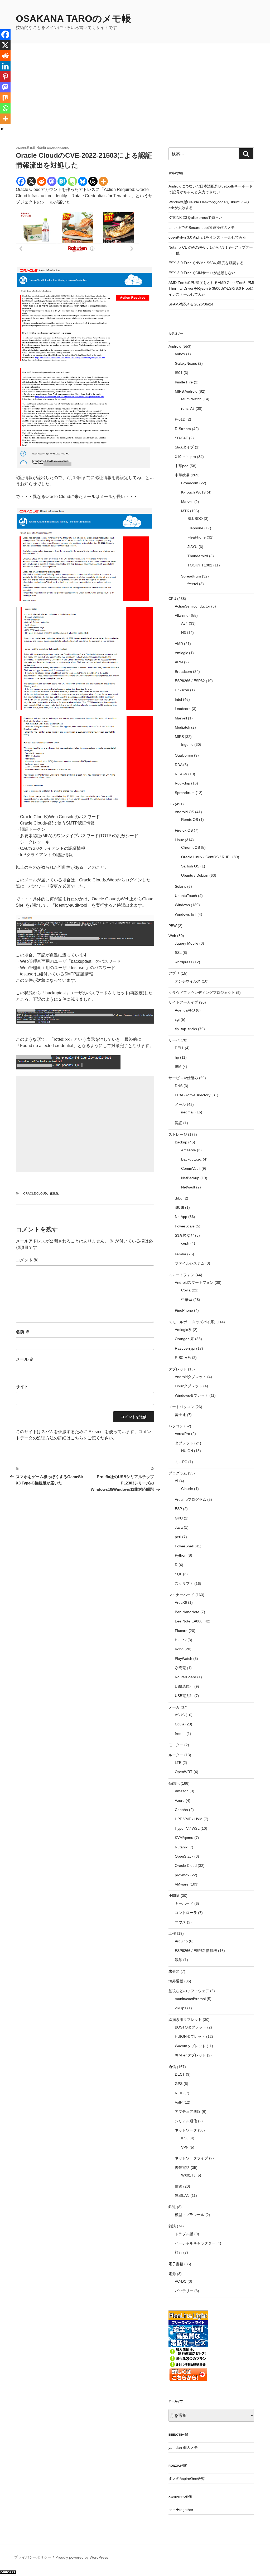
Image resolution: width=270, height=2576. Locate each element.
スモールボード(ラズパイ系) (192, 1322)
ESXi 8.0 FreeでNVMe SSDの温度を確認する (206, 263)
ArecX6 (181, 1602)
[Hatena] (62, 181)
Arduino (181, 1941)
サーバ (174, 1040)
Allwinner (182, 615)
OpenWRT (184, 1772)
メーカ (174, 1707)
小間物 (174, 1896)
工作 (172, 1933)
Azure (180, 1800)
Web (172, 936)
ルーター (176, 1755)
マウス (180, 1922)
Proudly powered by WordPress (82, 2557)
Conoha (181, 1810)
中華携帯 (182, 475)
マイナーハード (181, 1595)
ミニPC (181, 1462)
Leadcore (183, 709)
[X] (31, 181)
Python (181, 1555)
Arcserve (189, 1150)
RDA (179, 765)
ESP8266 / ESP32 (190, 681)
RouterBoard (185, 1677)
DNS (179, 1086)
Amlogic (181, 653)
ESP (178, 1509)
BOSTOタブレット (191, 2027)
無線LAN (182, 2195)
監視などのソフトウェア (189, 1991)
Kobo (179, 1649)
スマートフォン (181, 1275)
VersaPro (182, 1434)
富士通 (180, 1415)
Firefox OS (184, 830)
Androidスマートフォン (194, 1282)
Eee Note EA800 (189, 1621)
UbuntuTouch (186, 896)
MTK (185, 511)
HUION (187, 1451)
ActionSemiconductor (192, 606)
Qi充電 (180, 1668)
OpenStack (184, 1856)
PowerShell (184, 1546)
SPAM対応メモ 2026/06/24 (191, 304)
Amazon (182, 1791)
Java (179, 1527)
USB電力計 (184, 1696)
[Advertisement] (135, 106)
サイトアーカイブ (183, 1002)
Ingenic (187, 744)
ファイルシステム (190, 1263)
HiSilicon (182, 690)
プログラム (178, 1473)
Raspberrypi (185, 1348)
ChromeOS (191, 847)
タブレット (178, 1369)
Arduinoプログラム (191, 1499)
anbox (180, 354)
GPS (179, 2084)
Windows (182, 905)
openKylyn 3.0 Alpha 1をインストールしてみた (207, 237)
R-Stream (183, 429)
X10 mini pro (185, 457)
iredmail (188, 1112)
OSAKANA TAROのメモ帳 (73, 19)
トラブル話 (184, 2234)
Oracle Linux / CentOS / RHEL (206, 857)
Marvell (187, 502)
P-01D (180, 419)
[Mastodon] (52, 181)
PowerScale (185, 1226)
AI (177, 1481)
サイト (22, 1387)
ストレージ (178, 1134)
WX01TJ (188, 2175)
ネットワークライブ (191, 2158)
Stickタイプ (184, 447)
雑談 (172, 2226)
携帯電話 (182, 2168)
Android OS (184, 812)
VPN (185, 2147)
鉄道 (172, 2207)
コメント (27, 1260)
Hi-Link (181, 1640)
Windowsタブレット (192, 1395)
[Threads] (93, 181)
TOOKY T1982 (200, 565)
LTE (178, 1763)
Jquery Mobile (187, 943)
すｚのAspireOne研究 (187, 2479)
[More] (103, 181)
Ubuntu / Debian (195, 875)
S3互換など (184, 1235)
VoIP (179, 2102)
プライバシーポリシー (33, 2557)
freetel (193, 584)
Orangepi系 (184, 1339)
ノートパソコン (181, 1407)
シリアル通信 (186, 2121)
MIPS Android (186, 391)
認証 (179, 1123)
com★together (181, 2510)
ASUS (180, 1715)
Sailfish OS (190, 866)
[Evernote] (72, 181)
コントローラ (186, 1913)
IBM (178, 1067)
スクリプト (184, 1583)
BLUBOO (195, 519)
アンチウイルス (188, 981)
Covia (186, 1290)
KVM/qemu (184, 1838)
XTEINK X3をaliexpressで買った (196, 218)
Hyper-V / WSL (187, 1828)
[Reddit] (42, 181)
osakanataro (58, 148)
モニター (176, 1745)
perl (178, 1537)
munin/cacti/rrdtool (190, 1999)
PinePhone (184, 1310)
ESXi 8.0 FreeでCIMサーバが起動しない (202, 273)
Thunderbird (198, 556)
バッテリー (184, 2291)
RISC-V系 (183, 1358)
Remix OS (190, 820)
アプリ (174, 973)
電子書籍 (176, 2264)
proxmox (182, 1875)
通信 (172, 2067)
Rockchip (182, 783)
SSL (178, 953)
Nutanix (181, 1847)
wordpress (184, 962)
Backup (181, 1142)
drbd (179, 1198)
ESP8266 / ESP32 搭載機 (196, 1951)
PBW (173, 926)
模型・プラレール (190, 2215)
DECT (180, 2074)
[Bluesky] (83, 181)
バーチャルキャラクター (195, 2243)
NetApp (181, 1217)
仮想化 (54, 1193)
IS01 (179, 373)
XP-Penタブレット (190, 2055)
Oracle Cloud (35, 1193)
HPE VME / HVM (189, 1819)
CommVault (191, 1168)
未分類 (174, 1971)
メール (25, 1359)
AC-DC (181, 2281)
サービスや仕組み (183, 1078)
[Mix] (5, 98)
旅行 (179, 2252)
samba (180, 1254)
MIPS (179, 737)
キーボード (184, 1903)
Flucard (181, 1631)
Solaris (180, 886)
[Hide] (2, 129)
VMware (182, 1884)
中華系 (187, 1300)
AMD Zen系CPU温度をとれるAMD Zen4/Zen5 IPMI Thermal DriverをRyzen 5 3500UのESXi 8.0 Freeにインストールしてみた (211, 288)
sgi (177, 1019)
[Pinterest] (5, 77)
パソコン (176, 1426)
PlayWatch (184, 1659)
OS (171, 804)
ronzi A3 (188, 408)
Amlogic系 (183, 1330)
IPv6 (185, 2138)
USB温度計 (184, 1686)
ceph (185, 1243)
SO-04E (181, 438)
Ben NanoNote (187, 1612)
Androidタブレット (191, 1377)
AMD (179, 644)
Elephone (195, 528)
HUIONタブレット (190, 2036)
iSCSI (179, 1207)
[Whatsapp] (5, 108)
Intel (178, 699)
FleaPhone (197, 537)
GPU (179, 1518)
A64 (184, 623)
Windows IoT (186, 914)
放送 (179, 2186)
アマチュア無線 (188, 2111)
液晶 (179, 1960)
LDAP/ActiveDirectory (193, 1095)
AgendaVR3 (185, 1010)
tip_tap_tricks (186, 1029)
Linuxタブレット (189, 1386)
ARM (179, 662)
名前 (23, 1332)
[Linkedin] (5, 66)
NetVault (188, 1187)
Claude (187, 1489)
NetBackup (190, 1178)
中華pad (182, 466)
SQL (178, 1574)
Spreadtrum (191, 576)
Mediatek (182, 727)
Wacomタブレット (190, 2046)
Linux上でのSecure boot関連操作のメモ (202, 228)
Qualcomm (184, 755)
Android (175, 346)
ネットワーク (186, 2130)
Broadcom (190, 483)
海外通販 (176, 1981)
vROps (180, 2008)
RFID (179, 2093)
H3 (184, 633)
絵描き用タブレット (185, 2020)
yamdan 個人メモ (183, 2447)
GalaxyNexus (186, 363)
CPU (172, 599)
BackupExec (191, 1159)
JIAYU (192, 547)
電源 (172, 2274)
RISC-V (181, 774)
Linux (179, 840)
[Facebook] (21, 181)
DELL (179, 1048)
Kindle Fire (184, 382)
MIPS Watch (191, 399)
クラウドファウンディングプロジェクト (202, 993)
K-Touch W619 (193, 492)
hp (177, 1057)
